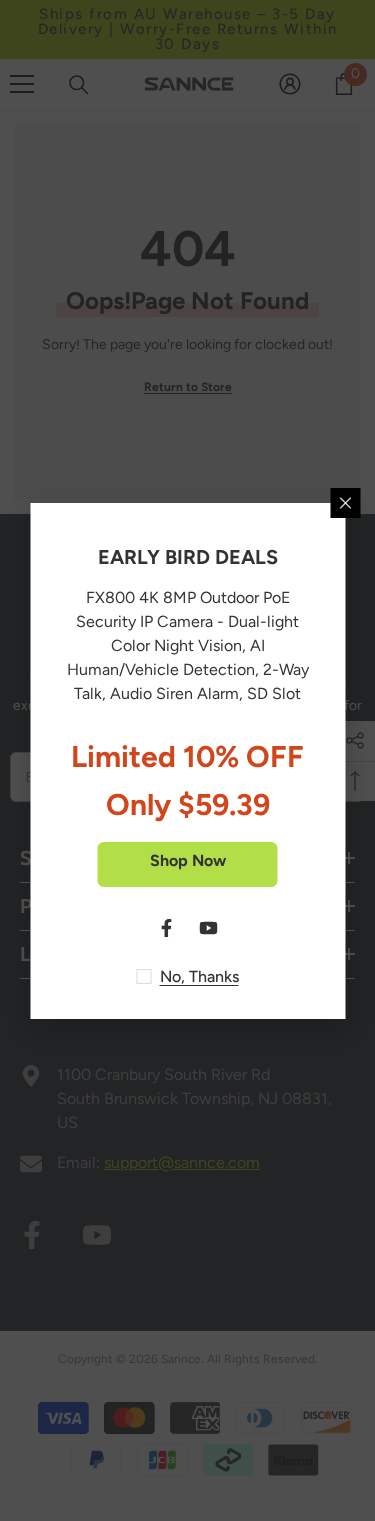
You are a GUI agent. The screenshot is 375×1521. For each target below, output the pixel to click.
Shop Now (188, 860)
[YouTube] (209, 928)
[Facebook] (167, 928)
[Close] (345, 503)
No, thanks (199, 976)
